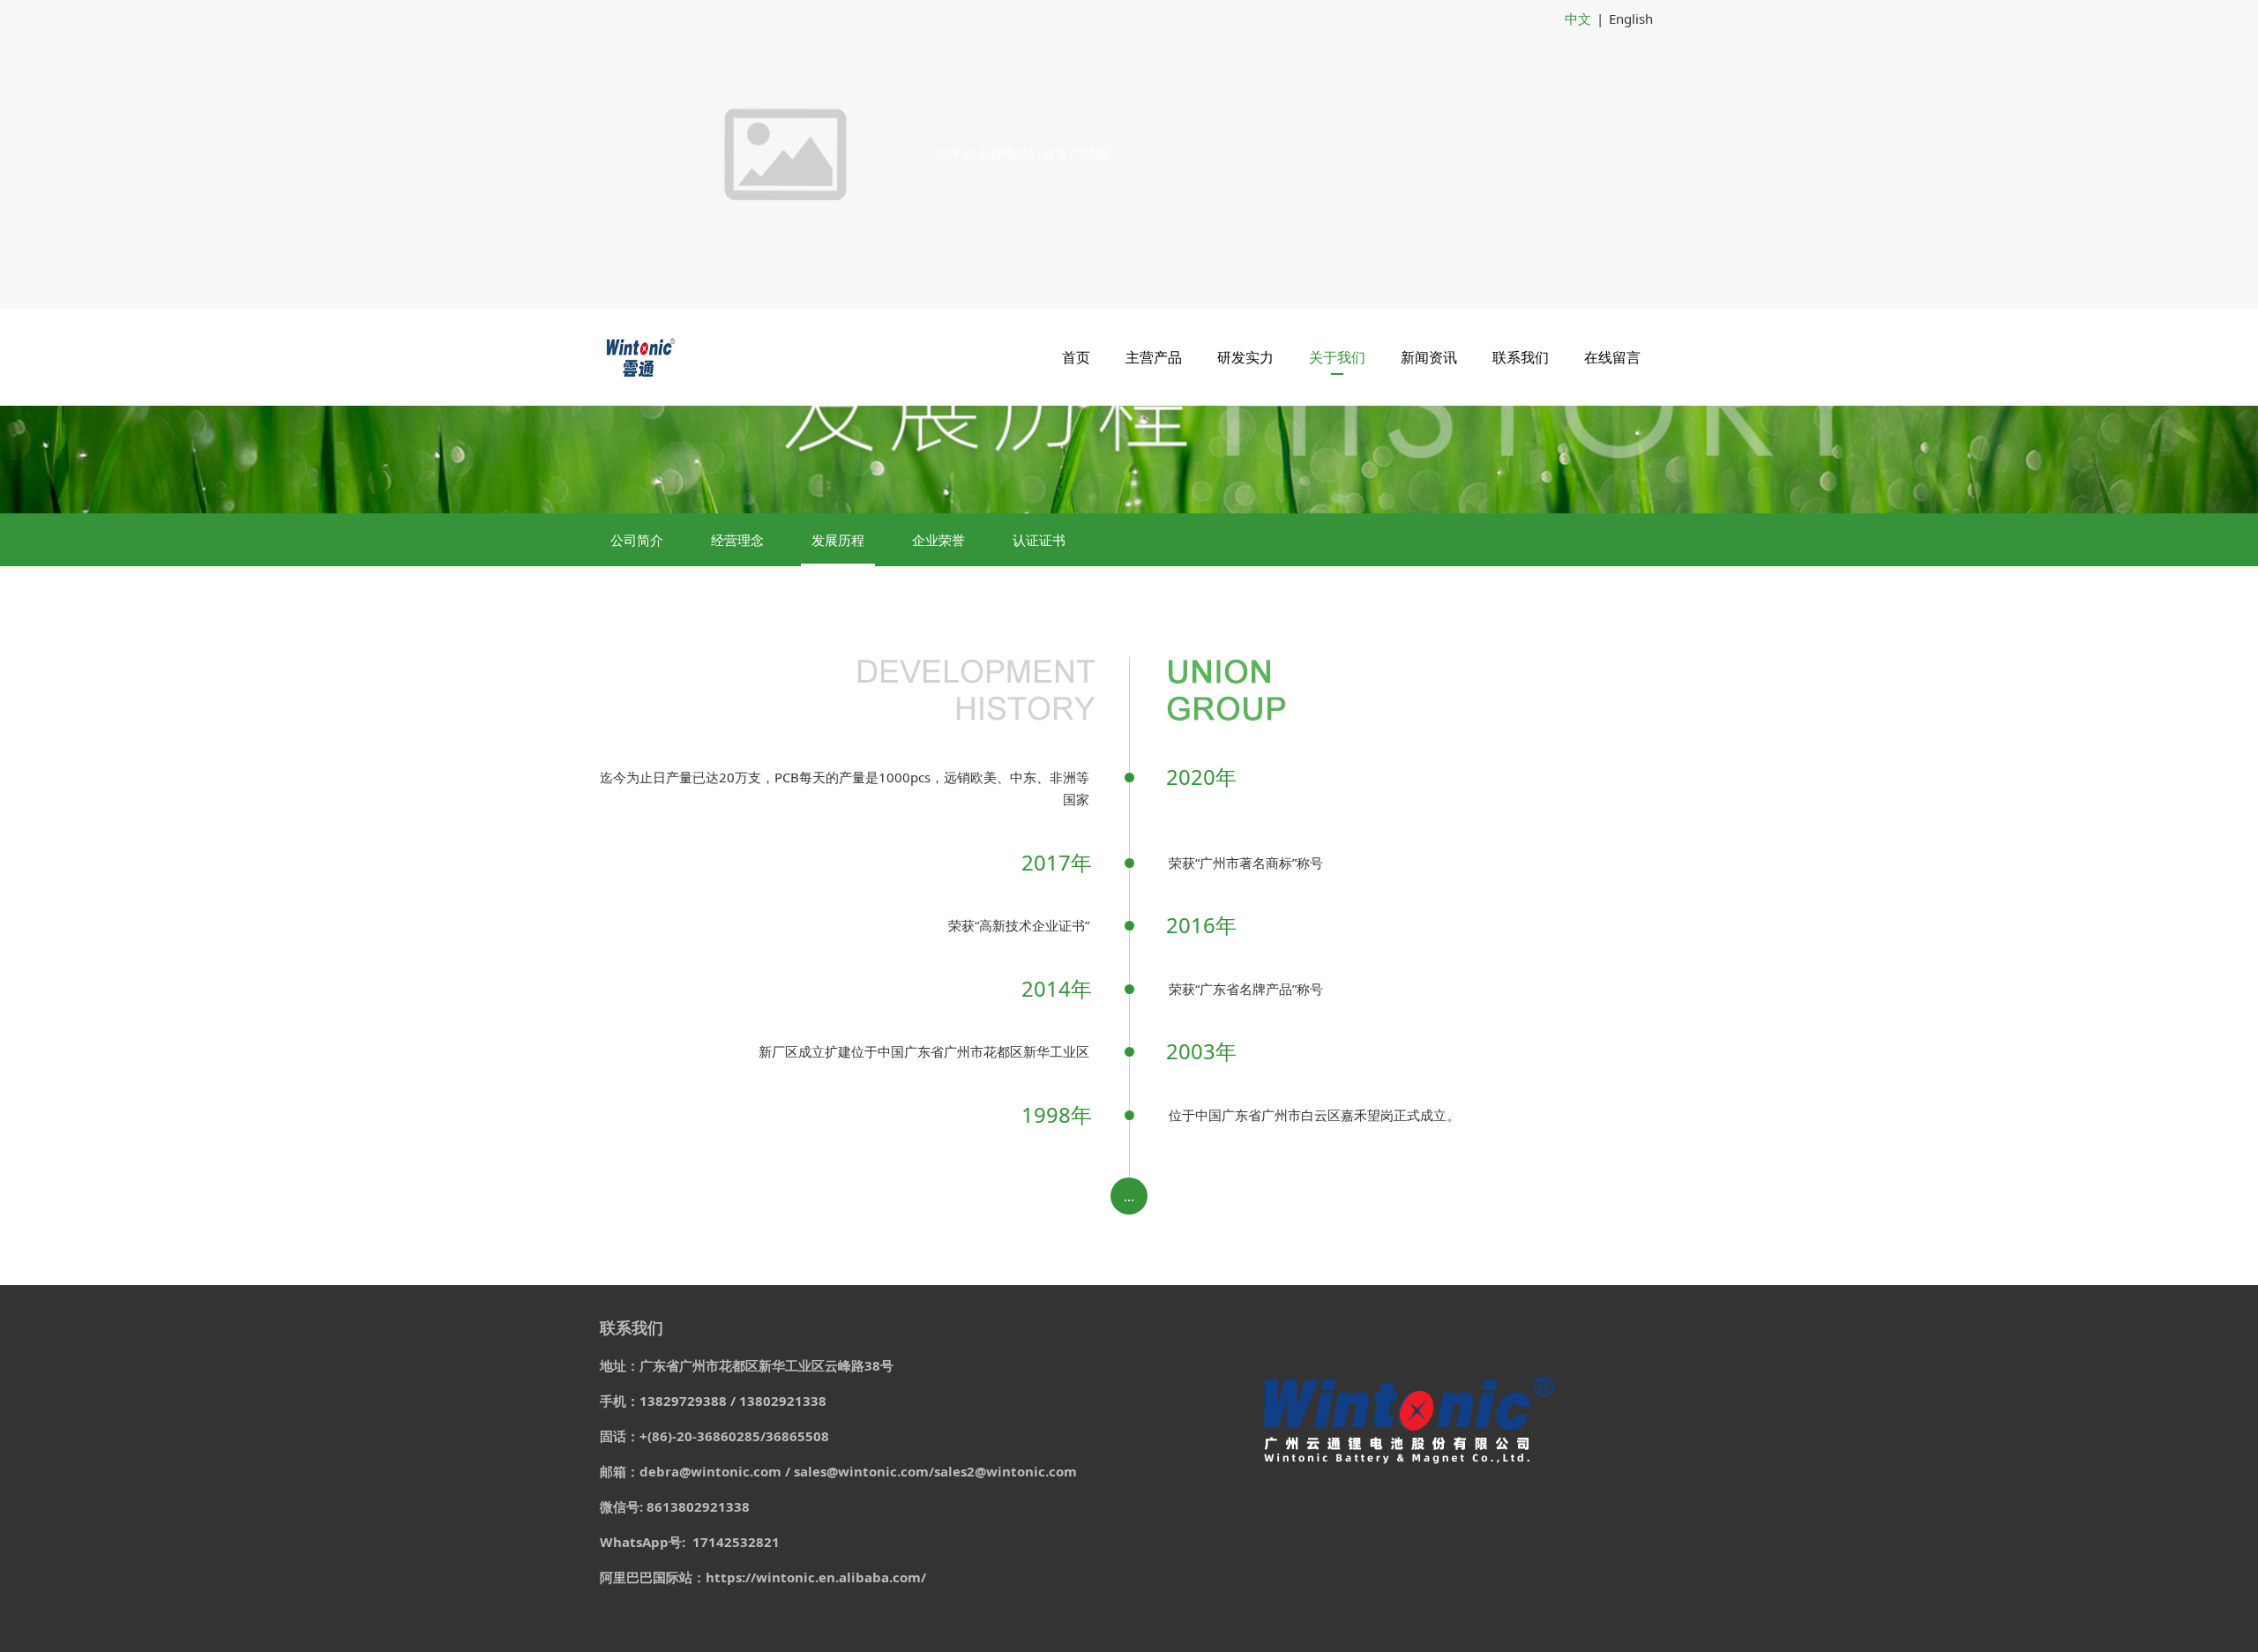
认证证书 (1039, 540)
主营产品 (1154, 357)
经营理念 (737, 540)
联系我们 (1521, 357)
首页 (1076, 357)
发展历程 (838, 540)
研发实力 (1245, 357)
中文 (1578, 19)
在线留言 (1612, 357)
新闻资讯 (1429, 357)
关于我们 (1337, 357)
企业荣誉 (938, 540)
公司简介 (637, 540)
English (1631, 19)
